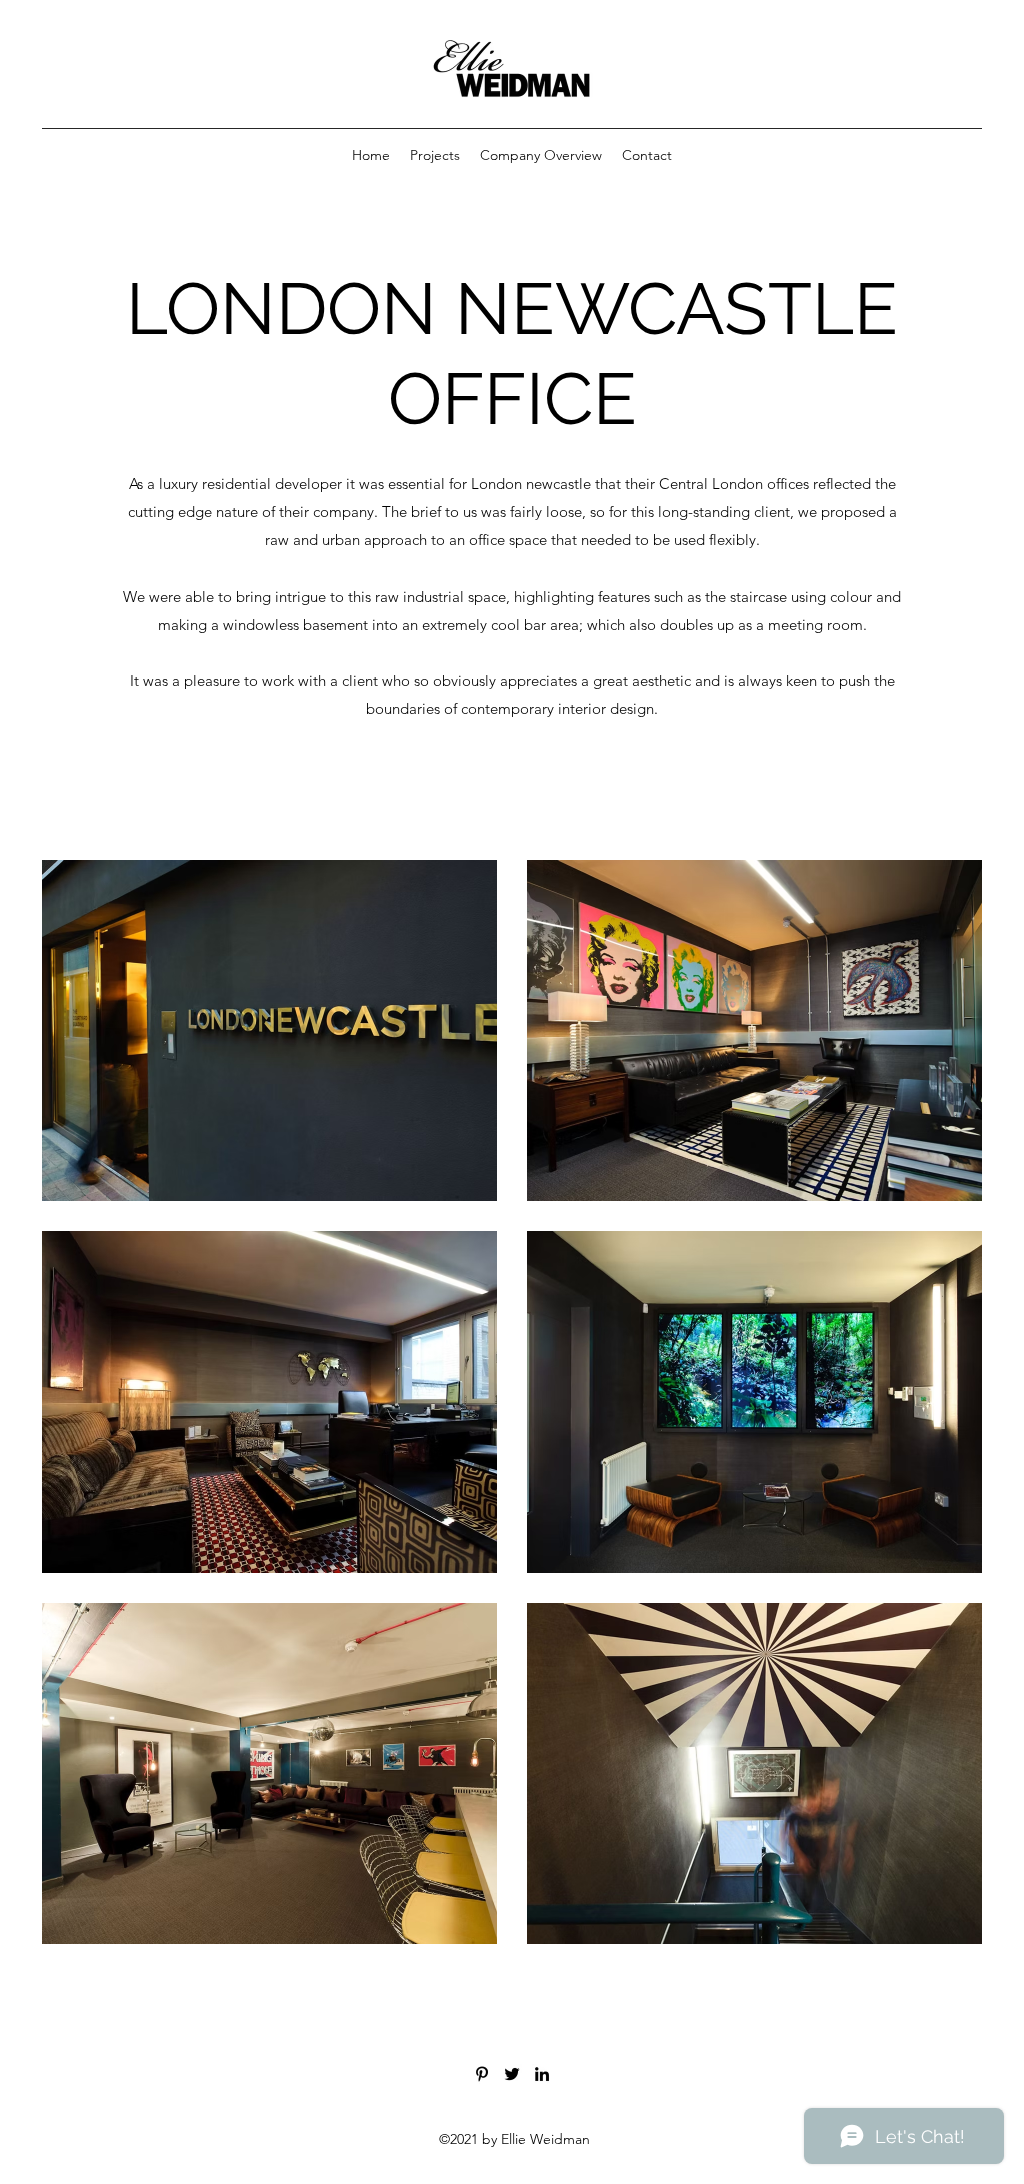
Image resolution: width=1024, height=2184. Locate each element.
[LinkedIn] (542, 2074)
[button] (435, 155)
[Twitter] (512, 2074)
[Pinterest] (482, 2074)
